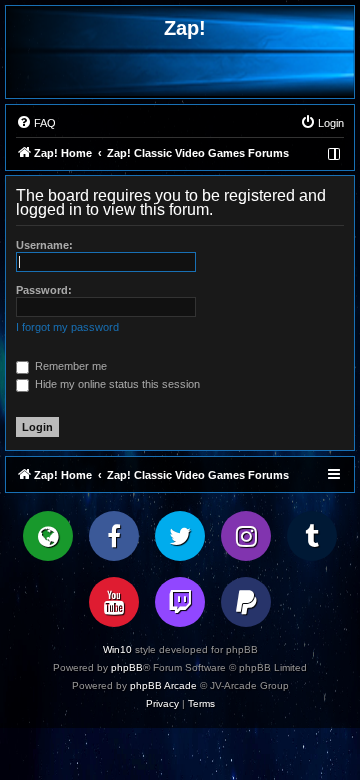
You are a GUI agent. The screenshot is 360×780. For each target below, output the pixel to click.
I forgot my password (67, 327)
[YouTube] (114, 602)
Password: (44, 290)
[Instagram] (246, 536)
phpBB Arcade (163, 685)
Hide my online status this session (116, 384)
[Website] (48, 536)
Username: (44, 245)
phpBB (127, 667)
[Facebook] (114, 536)
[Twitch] (180, 602)
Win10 (117, 649)
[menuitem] (36, 123)
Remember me (69, 366)
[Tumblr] (312, 536)
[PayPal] (246, 602)
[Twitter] (180, 536)
